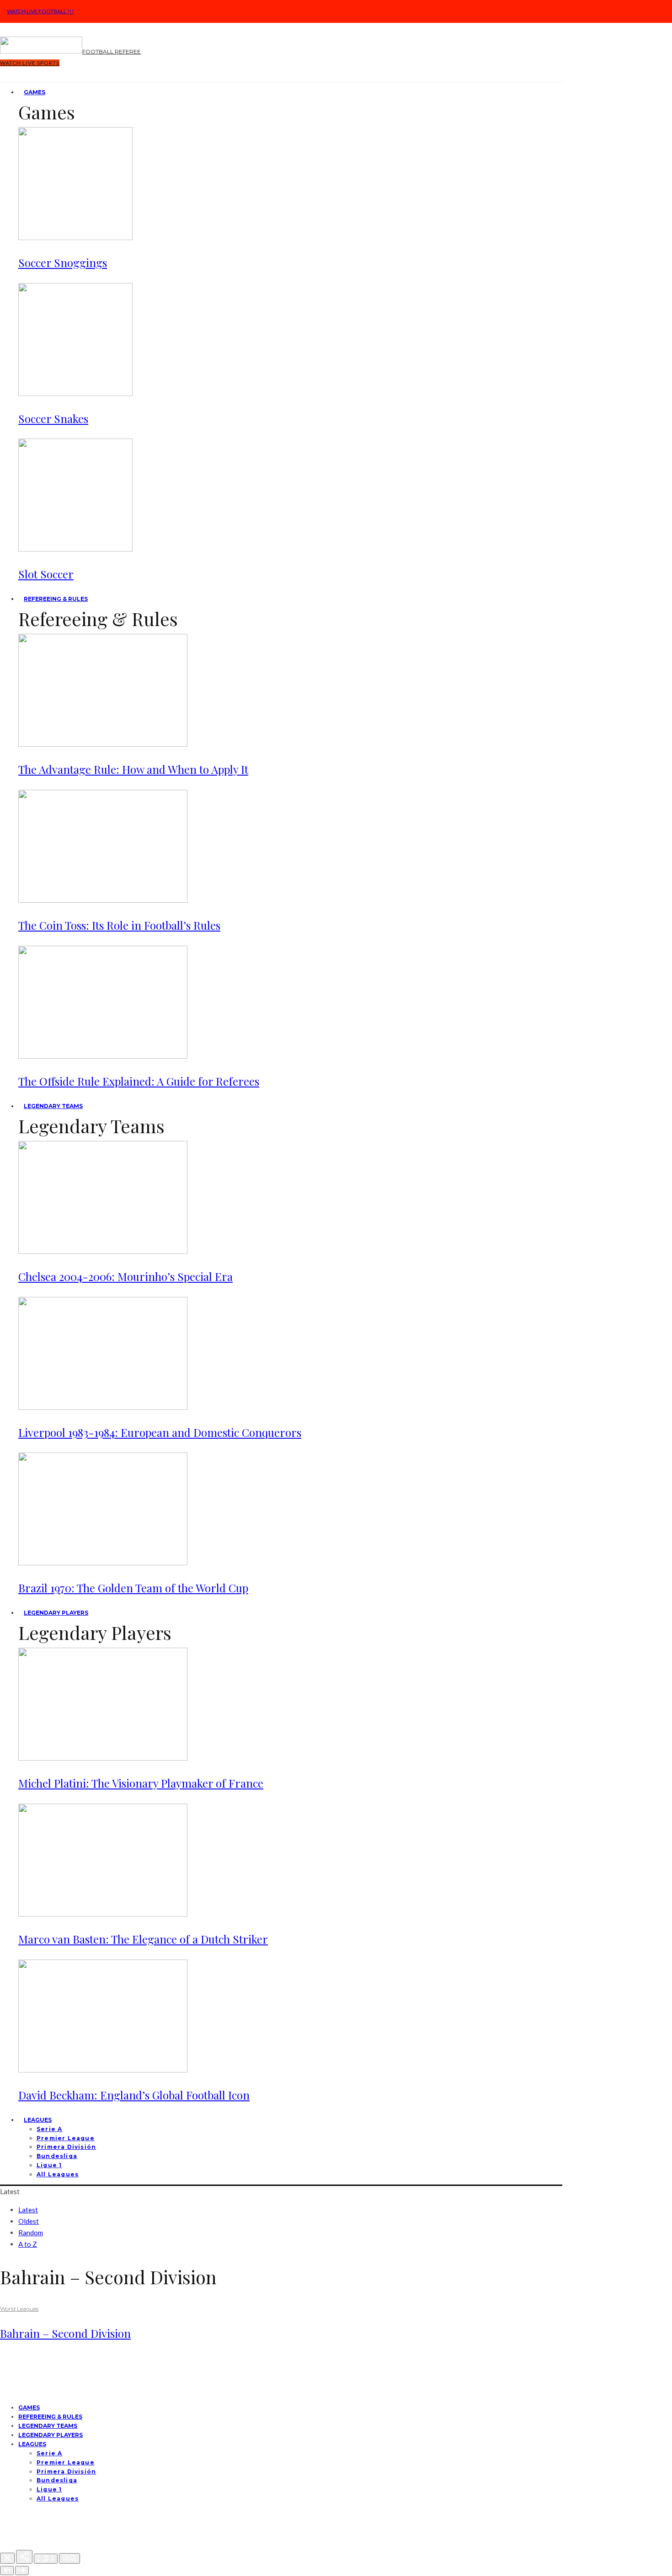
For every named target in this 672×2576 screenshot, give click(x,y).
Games (35, 92)
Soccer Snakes (53, 418)
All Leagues (58, 2174)
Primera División (66, 2147)
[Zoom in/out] (69, 2558)
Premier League (66, 2138)
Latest (28, 2210)
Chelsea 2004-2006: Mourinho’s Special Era (125, 1276)
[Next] (22, 2571)
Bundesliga (57, 2156)
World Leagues (19, 2309)
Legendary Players (56, 1613)
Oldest (29, 2221)
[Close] (7, 2558)
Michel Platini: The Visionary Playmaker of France (141, 1783)
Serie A (49, 2129)
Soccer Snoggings (63, 262)
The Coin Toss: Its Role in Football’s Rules (119, 925)
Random (31, 2233)
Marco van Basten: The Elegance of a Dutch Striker (143, 1939)
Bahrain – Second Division (65, 2333)
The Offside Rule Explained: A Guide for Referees (139, 1081)
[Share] (24, 2557)
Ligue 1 (49, 2165)
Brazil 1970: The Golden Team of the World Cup (133, 1588)
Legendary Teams (53, 1106)
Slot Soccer (46, 574)
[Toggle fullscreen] (46, 2559)
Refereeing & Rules (56, 599)
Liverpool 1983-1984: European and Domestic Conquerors (160, 1432)
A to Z (28, 2244)
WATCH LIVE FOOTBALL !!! (40, 11)
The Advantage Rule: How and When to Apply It (133, 769)
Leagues (38, 2120)
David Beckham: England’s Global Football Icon (134, 2095)
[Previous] (7, 2571)
